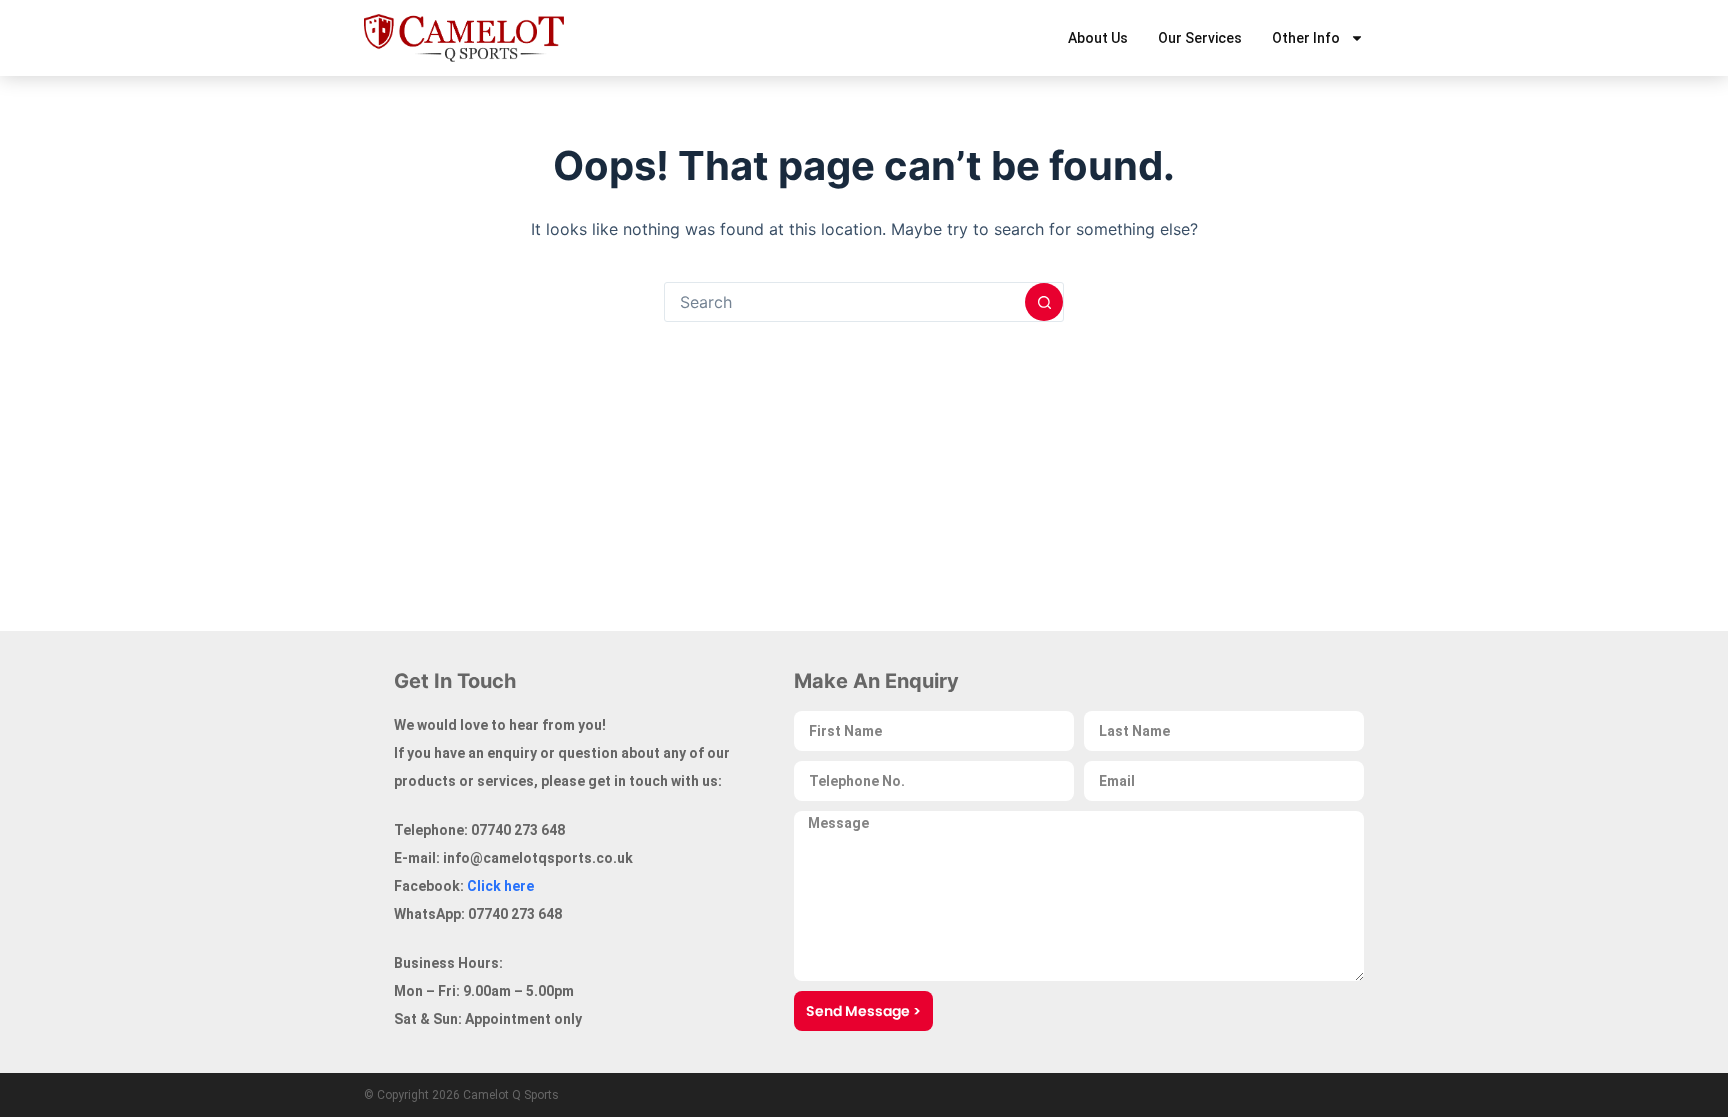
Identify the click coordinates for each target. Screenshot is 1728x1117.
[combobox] (845, 302)
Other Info (1306, 38)
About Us (1098, 38)
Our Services (1200, 38)
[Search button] (1044, 302)
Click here (500, 886)
